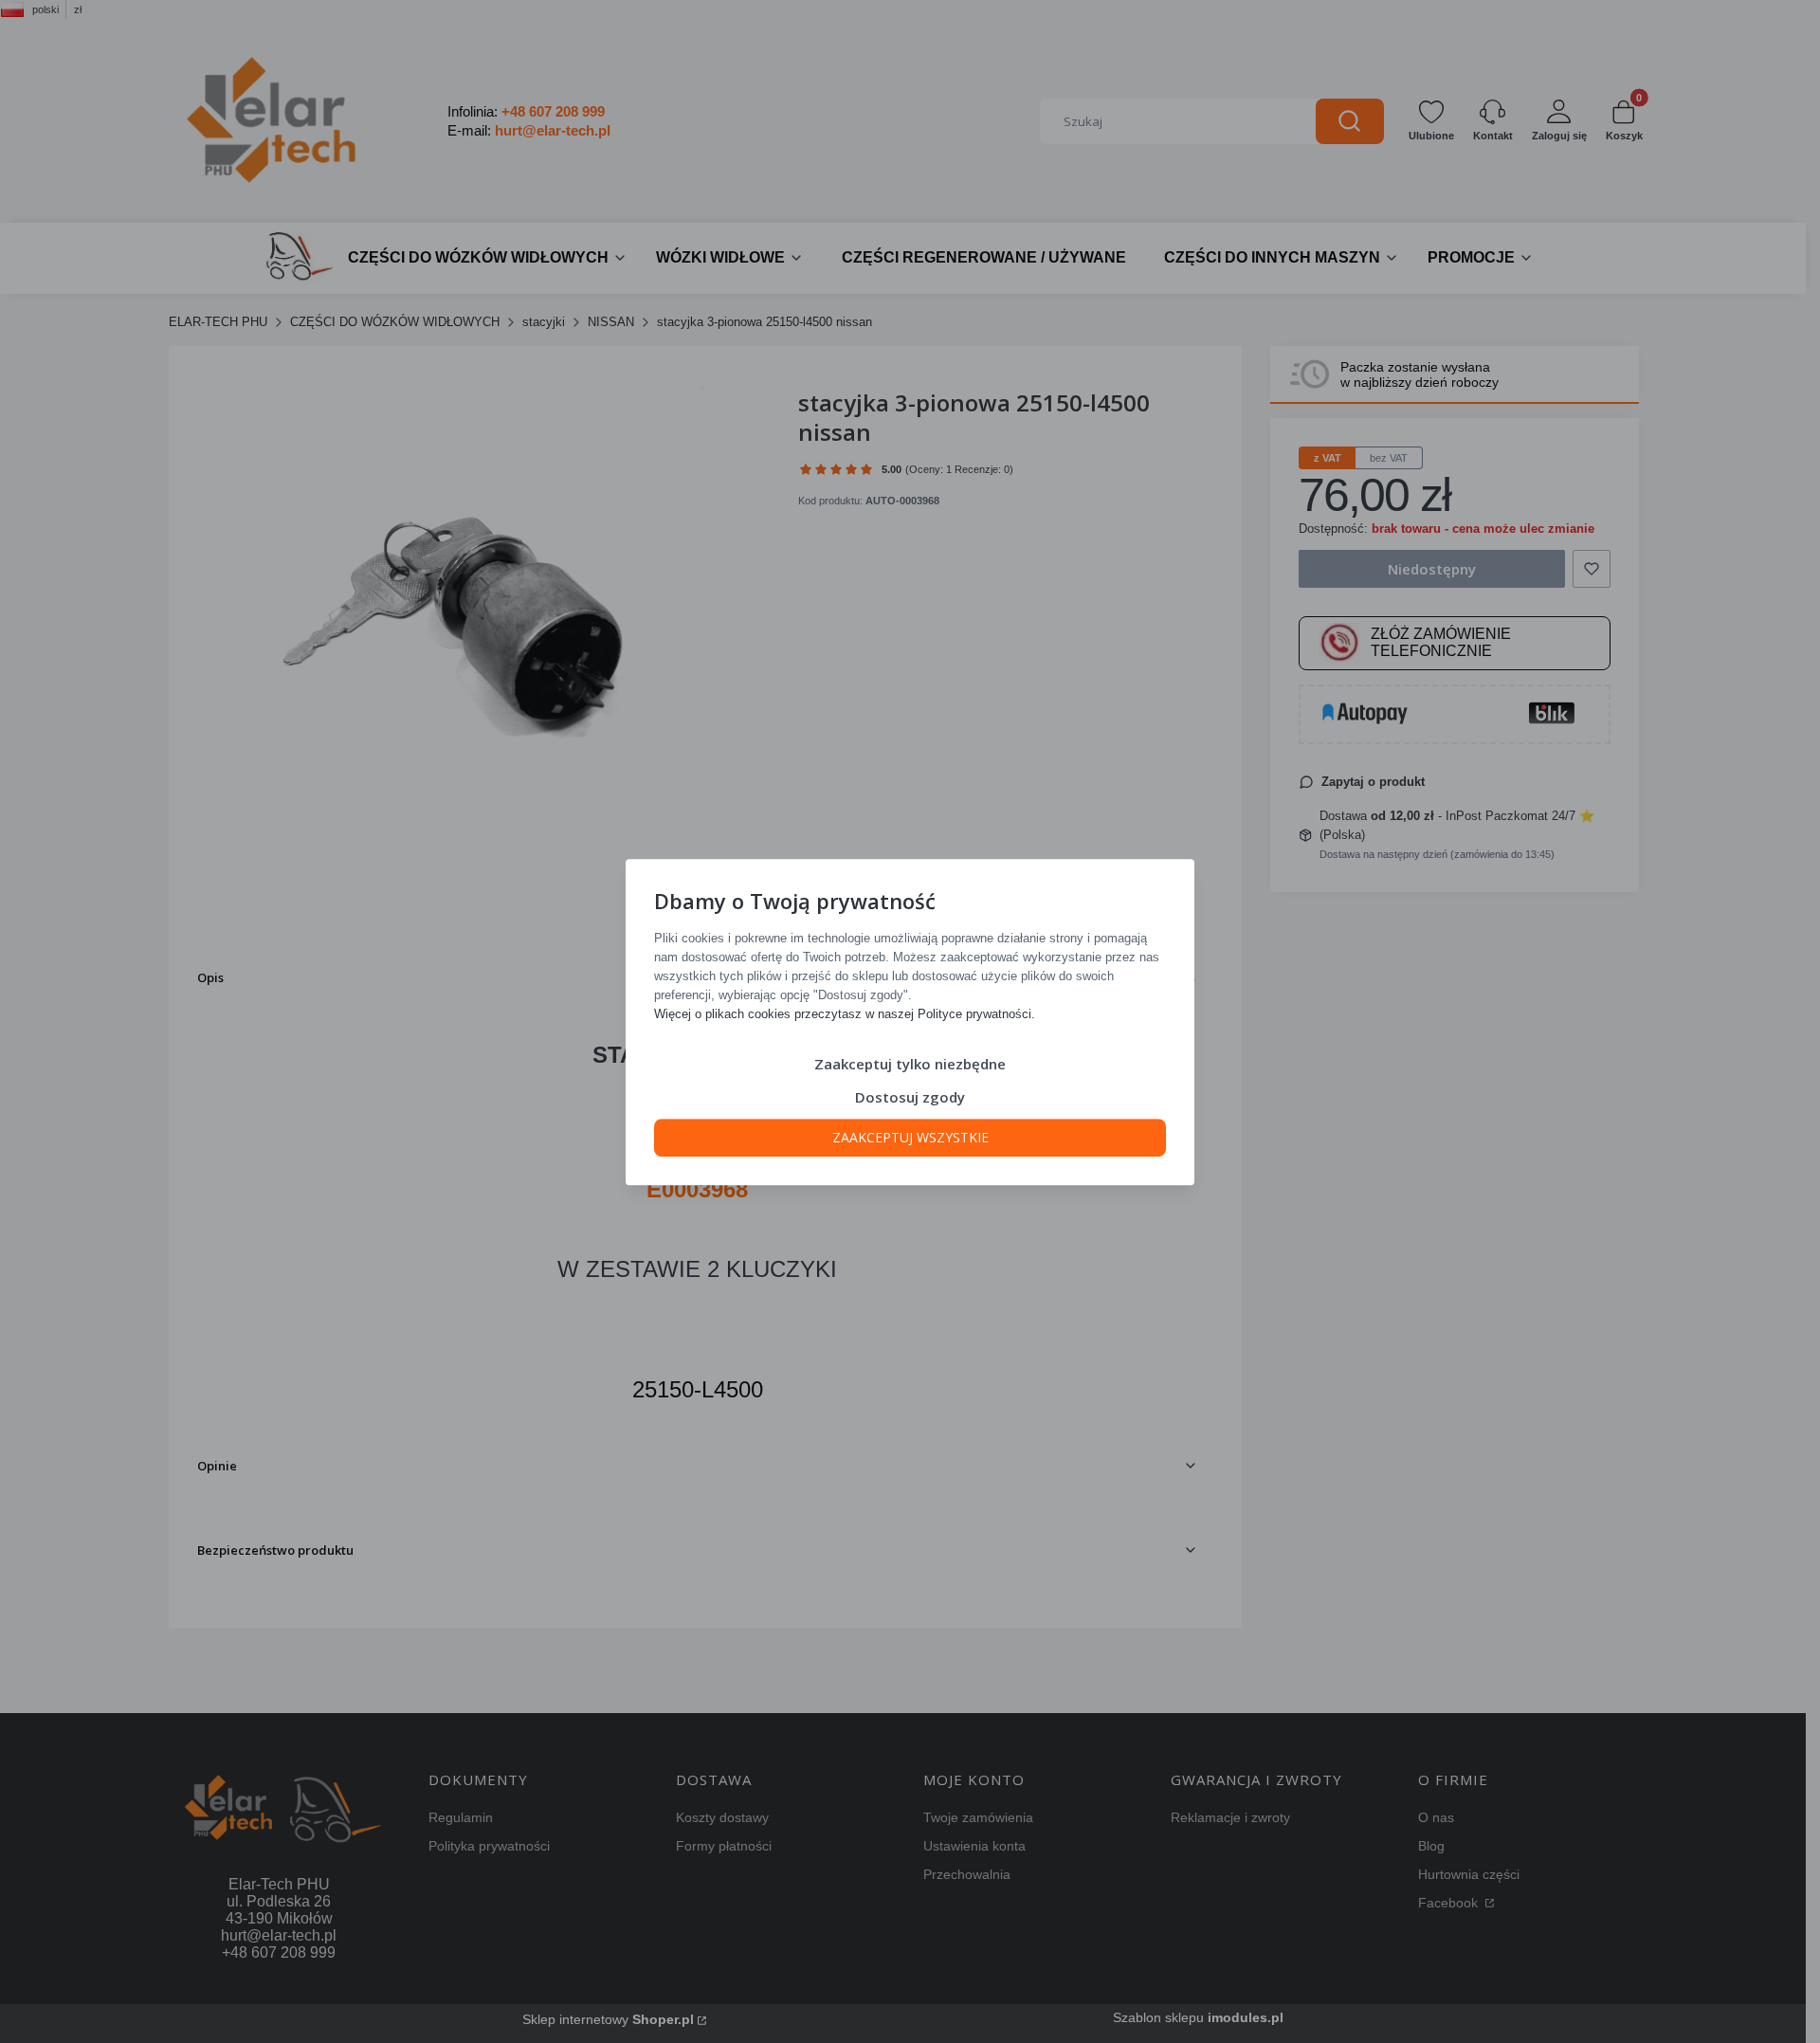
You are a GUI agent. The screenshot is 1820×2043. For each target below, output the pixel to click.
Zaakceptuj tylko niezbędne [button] (910, 1063)
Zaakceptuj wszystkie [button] (910, 1136)
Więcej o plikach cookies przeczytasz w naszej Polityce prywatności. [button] (845, 1013)
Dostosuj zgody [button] (910, 1096)
